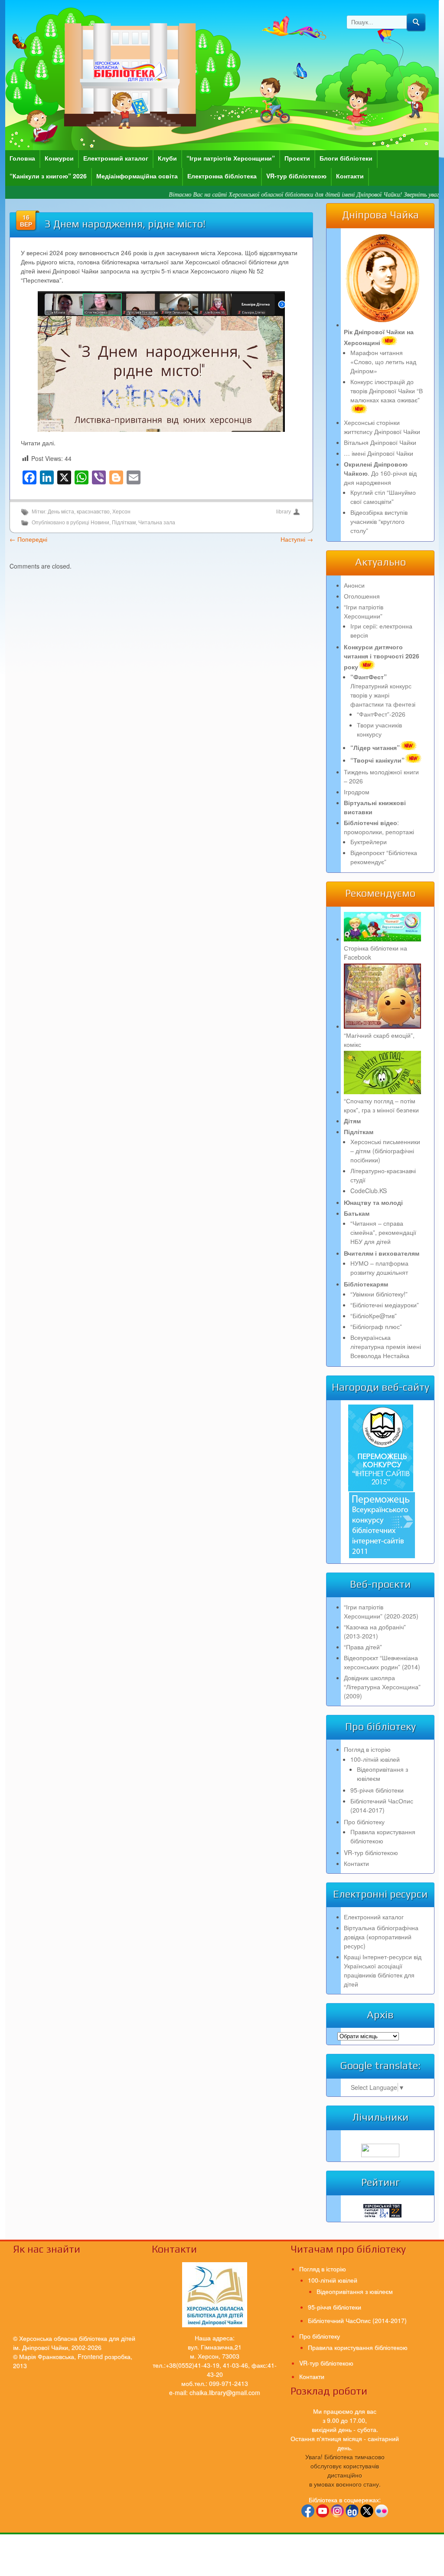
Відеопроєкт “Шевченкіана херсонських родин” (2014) (382, 1662)
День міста (61, 512)
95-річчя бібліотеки (377, 1790)
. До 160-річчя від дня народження (380, 473)
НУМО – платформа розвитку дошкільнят (379, 1268)
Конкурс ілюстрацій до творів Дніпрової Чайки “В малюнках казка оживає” (387, 391)
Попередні (28, 539)
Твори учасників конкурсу (379, 729)
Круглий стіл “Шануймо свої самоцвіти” (383, 497)
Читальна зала (157, 523)
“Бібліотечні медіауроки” (385, 1305)
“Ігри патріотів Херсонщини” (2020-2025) (381, 1611)
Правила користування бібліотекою (383, 1836)
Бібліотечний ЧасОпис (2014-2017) (382, 1805)
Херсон (121, 512)
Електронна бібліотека (222, 176)
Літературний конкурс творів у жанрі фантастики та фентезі (383, 690)
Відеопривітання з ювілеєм (355, 2291)
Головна (22, 158)
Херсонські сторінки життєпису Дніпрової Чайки (382, 427)
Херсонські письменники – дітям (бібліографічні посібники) (385, 1151)
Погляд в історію (367, 1749)
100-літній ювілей (375, 1759)
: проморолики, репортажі (379, 827)
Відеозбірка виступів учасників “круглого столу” (379, 521)
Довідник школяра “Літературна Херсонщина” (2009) (382, 1687)
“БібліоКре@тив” (374, 1316)
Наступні (297, 539)
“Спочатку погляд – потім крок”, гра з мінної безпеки (381, 1105)
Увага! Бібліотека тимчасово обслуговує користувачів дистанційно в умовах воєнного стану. (345, 2470)
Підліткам (124, 523)
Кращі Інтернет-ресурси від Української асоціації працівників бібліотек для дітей (383, 1970)
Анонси (354, 585)
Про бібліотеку (364, 1822)
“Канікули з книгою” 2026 (48, 176)
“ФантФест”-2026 (381, 714)
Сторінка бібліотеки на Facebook (375, 952)
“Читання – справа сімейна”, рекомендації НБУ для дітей (383, 1232)
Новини (100, 523)
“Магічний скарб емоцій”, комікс (379, 1040)
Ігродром (357, 792)
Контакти (350, 176)
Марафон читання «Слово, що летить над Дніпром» (383, 362)
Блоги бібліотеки (346, 158)
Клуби (167, 158)
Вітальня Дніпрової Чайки (380, 442)
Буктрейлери (369, 842)
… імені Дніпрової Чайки (379, 453)
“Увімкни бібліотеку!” (379, 1294)
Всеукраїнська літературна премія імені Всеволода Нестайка (386, 1346)
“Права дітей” (363, 1647)
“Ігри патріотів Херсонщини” (231, 158)
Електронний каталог (116, 158)
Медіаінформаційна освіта (137, 176)
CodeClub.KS (369, 1191)
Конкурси (59, 158)
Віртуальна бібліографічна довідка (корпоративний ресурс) (381, 1937)
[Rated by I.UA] (380, 2155)
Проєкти (297, 158)
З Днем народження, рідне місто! (125, 224)
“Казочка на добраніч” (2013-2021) (375, 1631)
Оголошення (362, 596)
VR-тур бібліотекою (296, 176)
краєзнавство (93, 512)
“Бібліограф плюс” (376, 1326)
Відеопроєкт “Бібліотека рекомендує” (384, 857)
